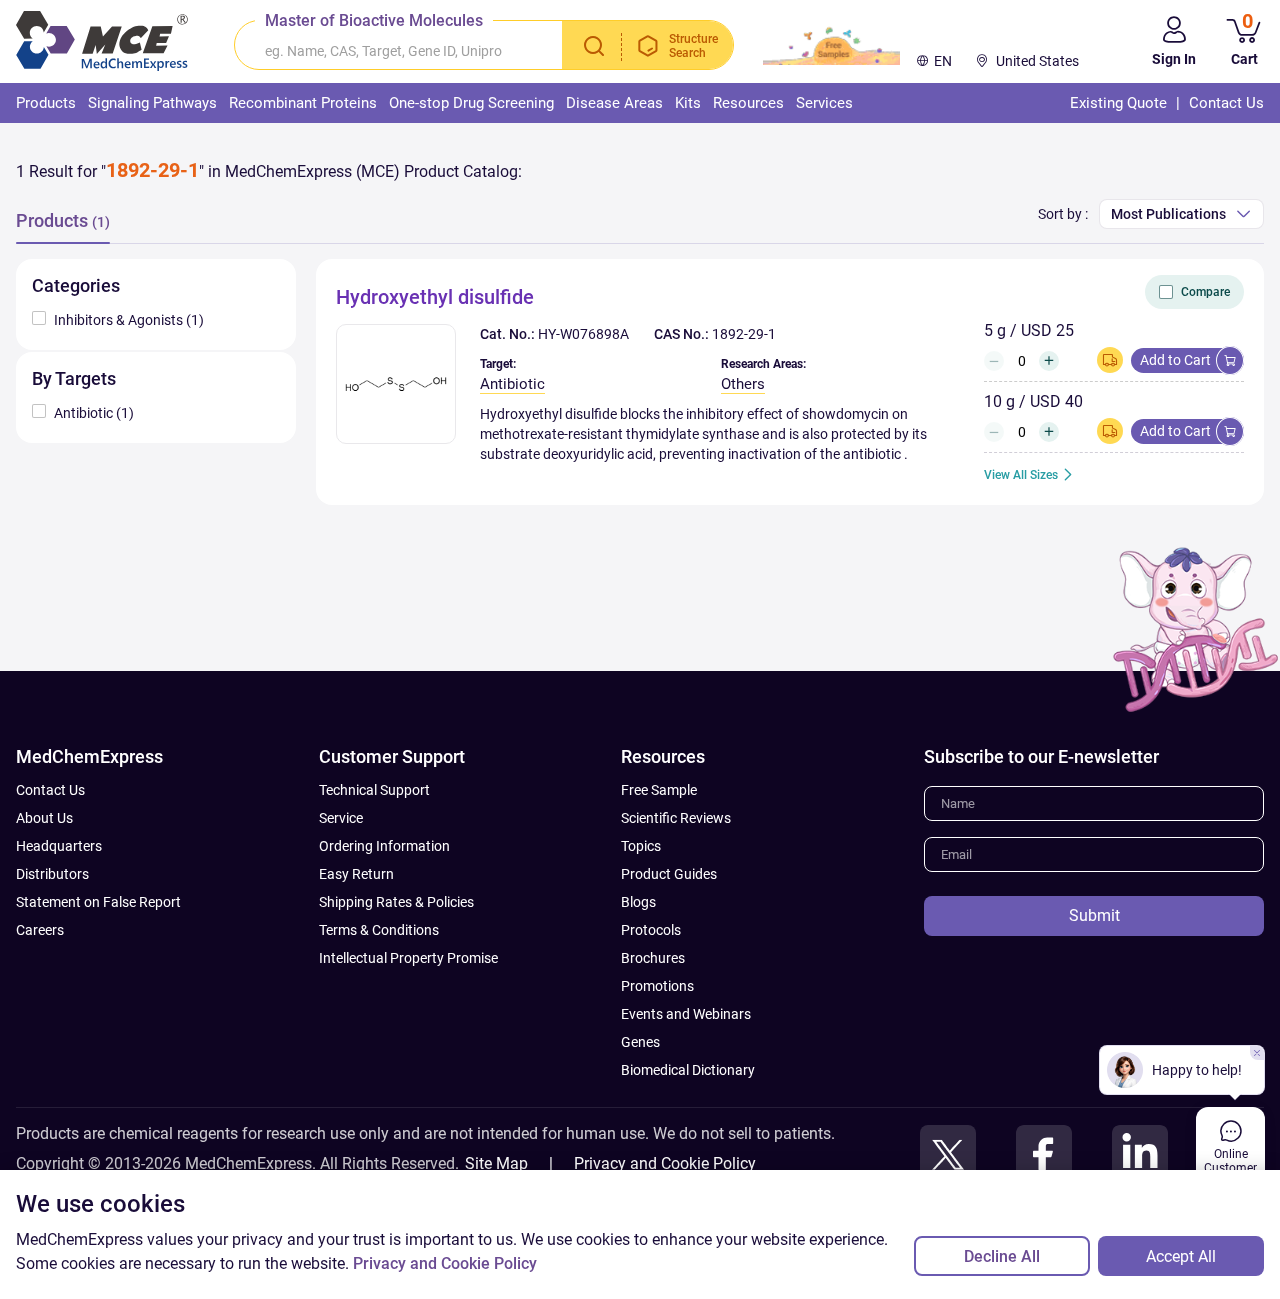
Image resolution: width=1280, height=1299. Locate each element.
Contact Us (50, 790)
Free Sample (659, 790)
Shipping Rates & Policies (396, 902)
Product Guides (669, 874)
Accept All (1181, 1256)
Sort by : (1063, 214)
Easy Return (356, 874)
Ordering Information (384, 846)
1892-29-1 (744, 334)
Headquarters (59, 846)
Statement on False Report (98, 902)
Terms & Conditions (379, 930)
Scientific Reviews (676, 818)
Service (341, 818)
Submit (1094, 915)
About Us (44, 818)
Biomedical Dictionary (688, 1070)
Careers (40, 930)
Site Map (496, 1163)
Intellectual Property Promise (408, 958)
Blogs (638, 902)
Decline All (1002, 1256)
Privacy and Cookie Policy (665, 1163)
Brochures (653, 958)
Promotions (657, 986)
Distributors (52, 874)
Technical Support (374, 790)
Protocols (651, 930)
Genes (640, 1042)
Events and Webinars (686, 1014)
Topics (641, 846)
